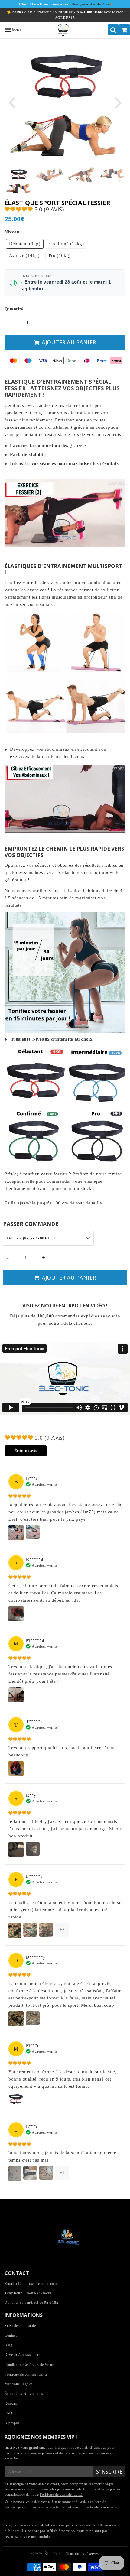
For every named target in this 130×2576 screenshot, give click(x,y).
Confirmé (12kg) (67, 244)
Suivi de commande (20, 2326)
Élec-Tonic (53, 2554)
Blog (8, 2345)
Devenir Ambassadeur (22, 2355)
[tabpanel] (19, 181)
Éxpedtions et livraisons (24, 2394)
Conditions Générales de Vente (29, 2365)
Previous (12, 102)
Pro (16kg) (60, 255)
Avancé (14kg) (24, 255)
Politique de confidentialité (26, 2374)
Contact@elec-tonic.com (37, 2284)
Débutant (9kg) (25, 244)
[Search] (113, 30)
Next (118, 102)
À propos (12, 2423)
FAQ (8, 2413)
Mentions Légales (19, 2384)
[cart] (124, 30)
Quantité (14, 309)
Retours (11, 2403)
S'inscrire (109, 2472)
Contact (11, 2335)
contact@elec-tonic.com (99, 2507)
